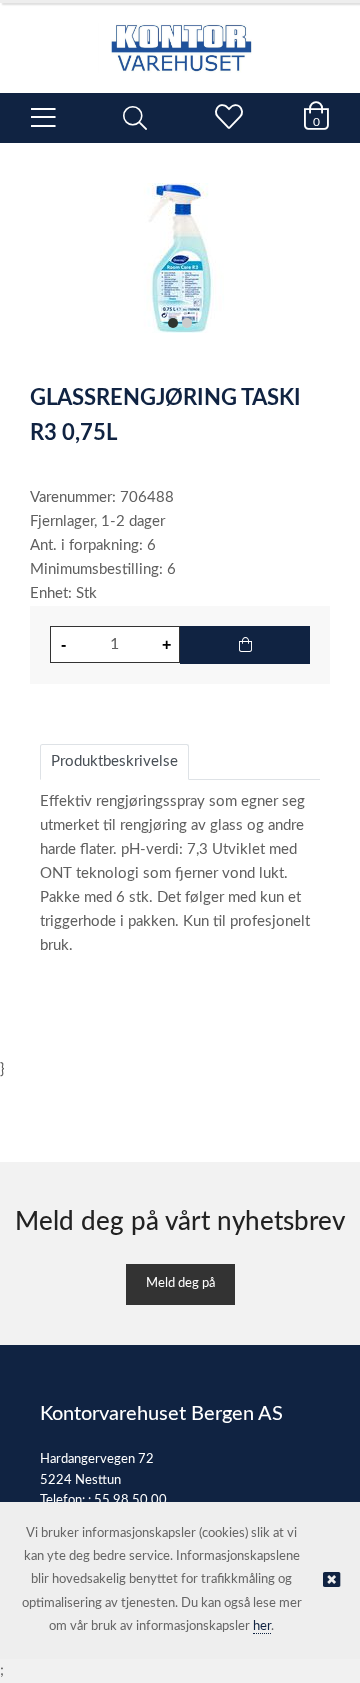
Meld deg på (180, 1283)
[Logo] (180, 38)
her (262, 1626)
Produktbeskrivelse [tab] (114, 761)
